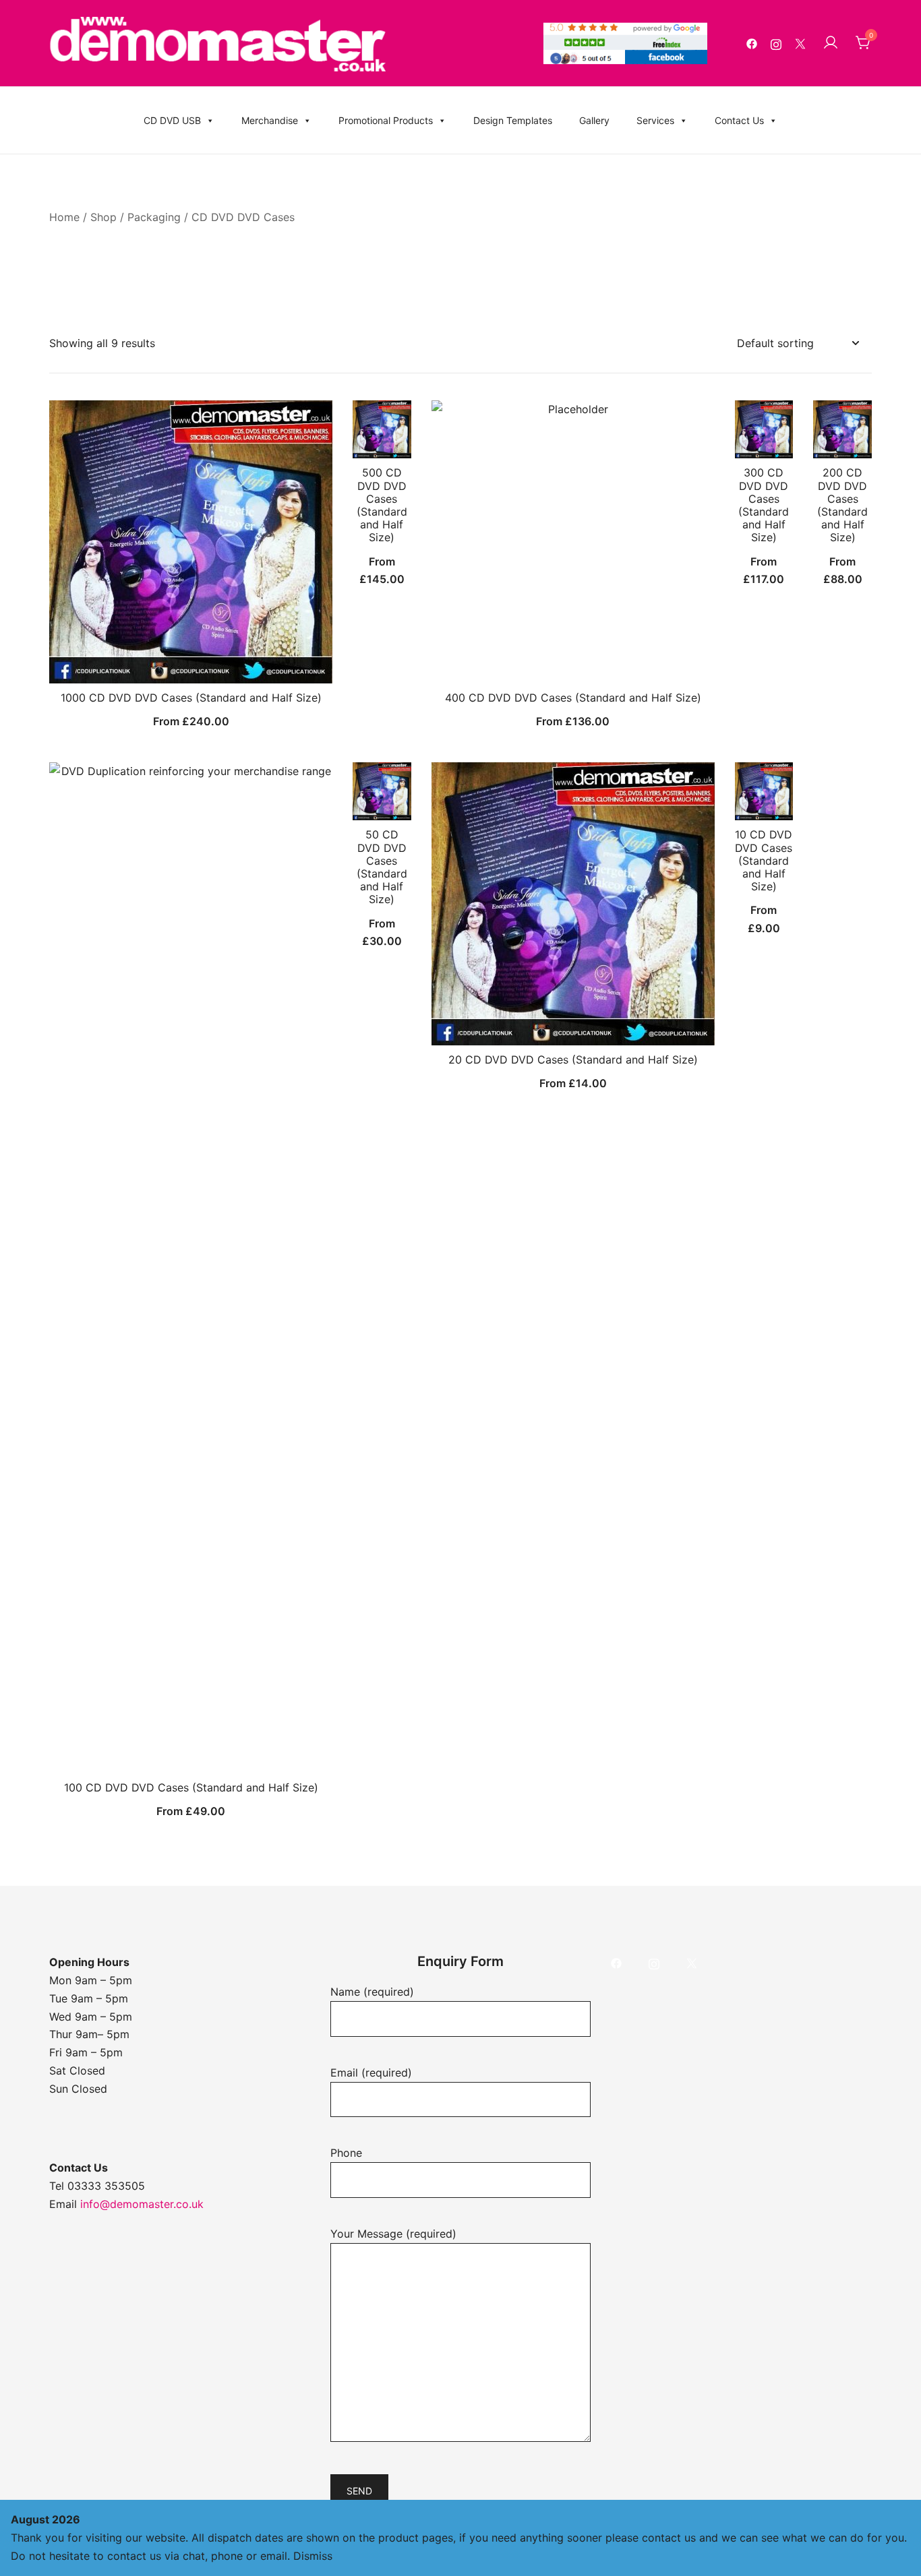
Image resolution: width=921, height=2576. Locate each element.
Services (655, 120)
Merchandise (270, 120)
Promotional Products (386, 120)
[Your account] (831, 43)
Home (64, 217)
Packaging (154, 217)
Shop (103, 217)
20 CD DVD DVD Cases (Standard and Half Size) (573, 1060)
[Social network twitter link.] (800, 43)
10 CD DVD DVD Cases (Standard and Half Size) (764, 860)
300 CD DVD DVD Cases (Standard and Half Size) (764, 505)
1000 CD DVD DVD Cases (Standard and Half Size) (191, 698)
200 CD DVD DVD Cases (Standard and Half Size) (842, 505)
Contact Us (739, 120)
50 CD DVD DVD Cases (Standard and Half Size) (382, 867)
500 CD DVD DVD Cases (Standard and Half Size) (382, 505)
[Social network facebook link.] (752, 43)
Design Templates (513, 120)
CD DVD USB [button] (172, 120)
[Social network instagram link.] (776, 43)
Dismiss (313, 2556)
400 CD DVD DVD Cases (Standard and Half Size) (573, 698)
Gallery (594, 120)
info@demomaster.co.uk (142, 2204)
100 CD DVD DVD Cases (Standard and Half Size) (191, 1787)
